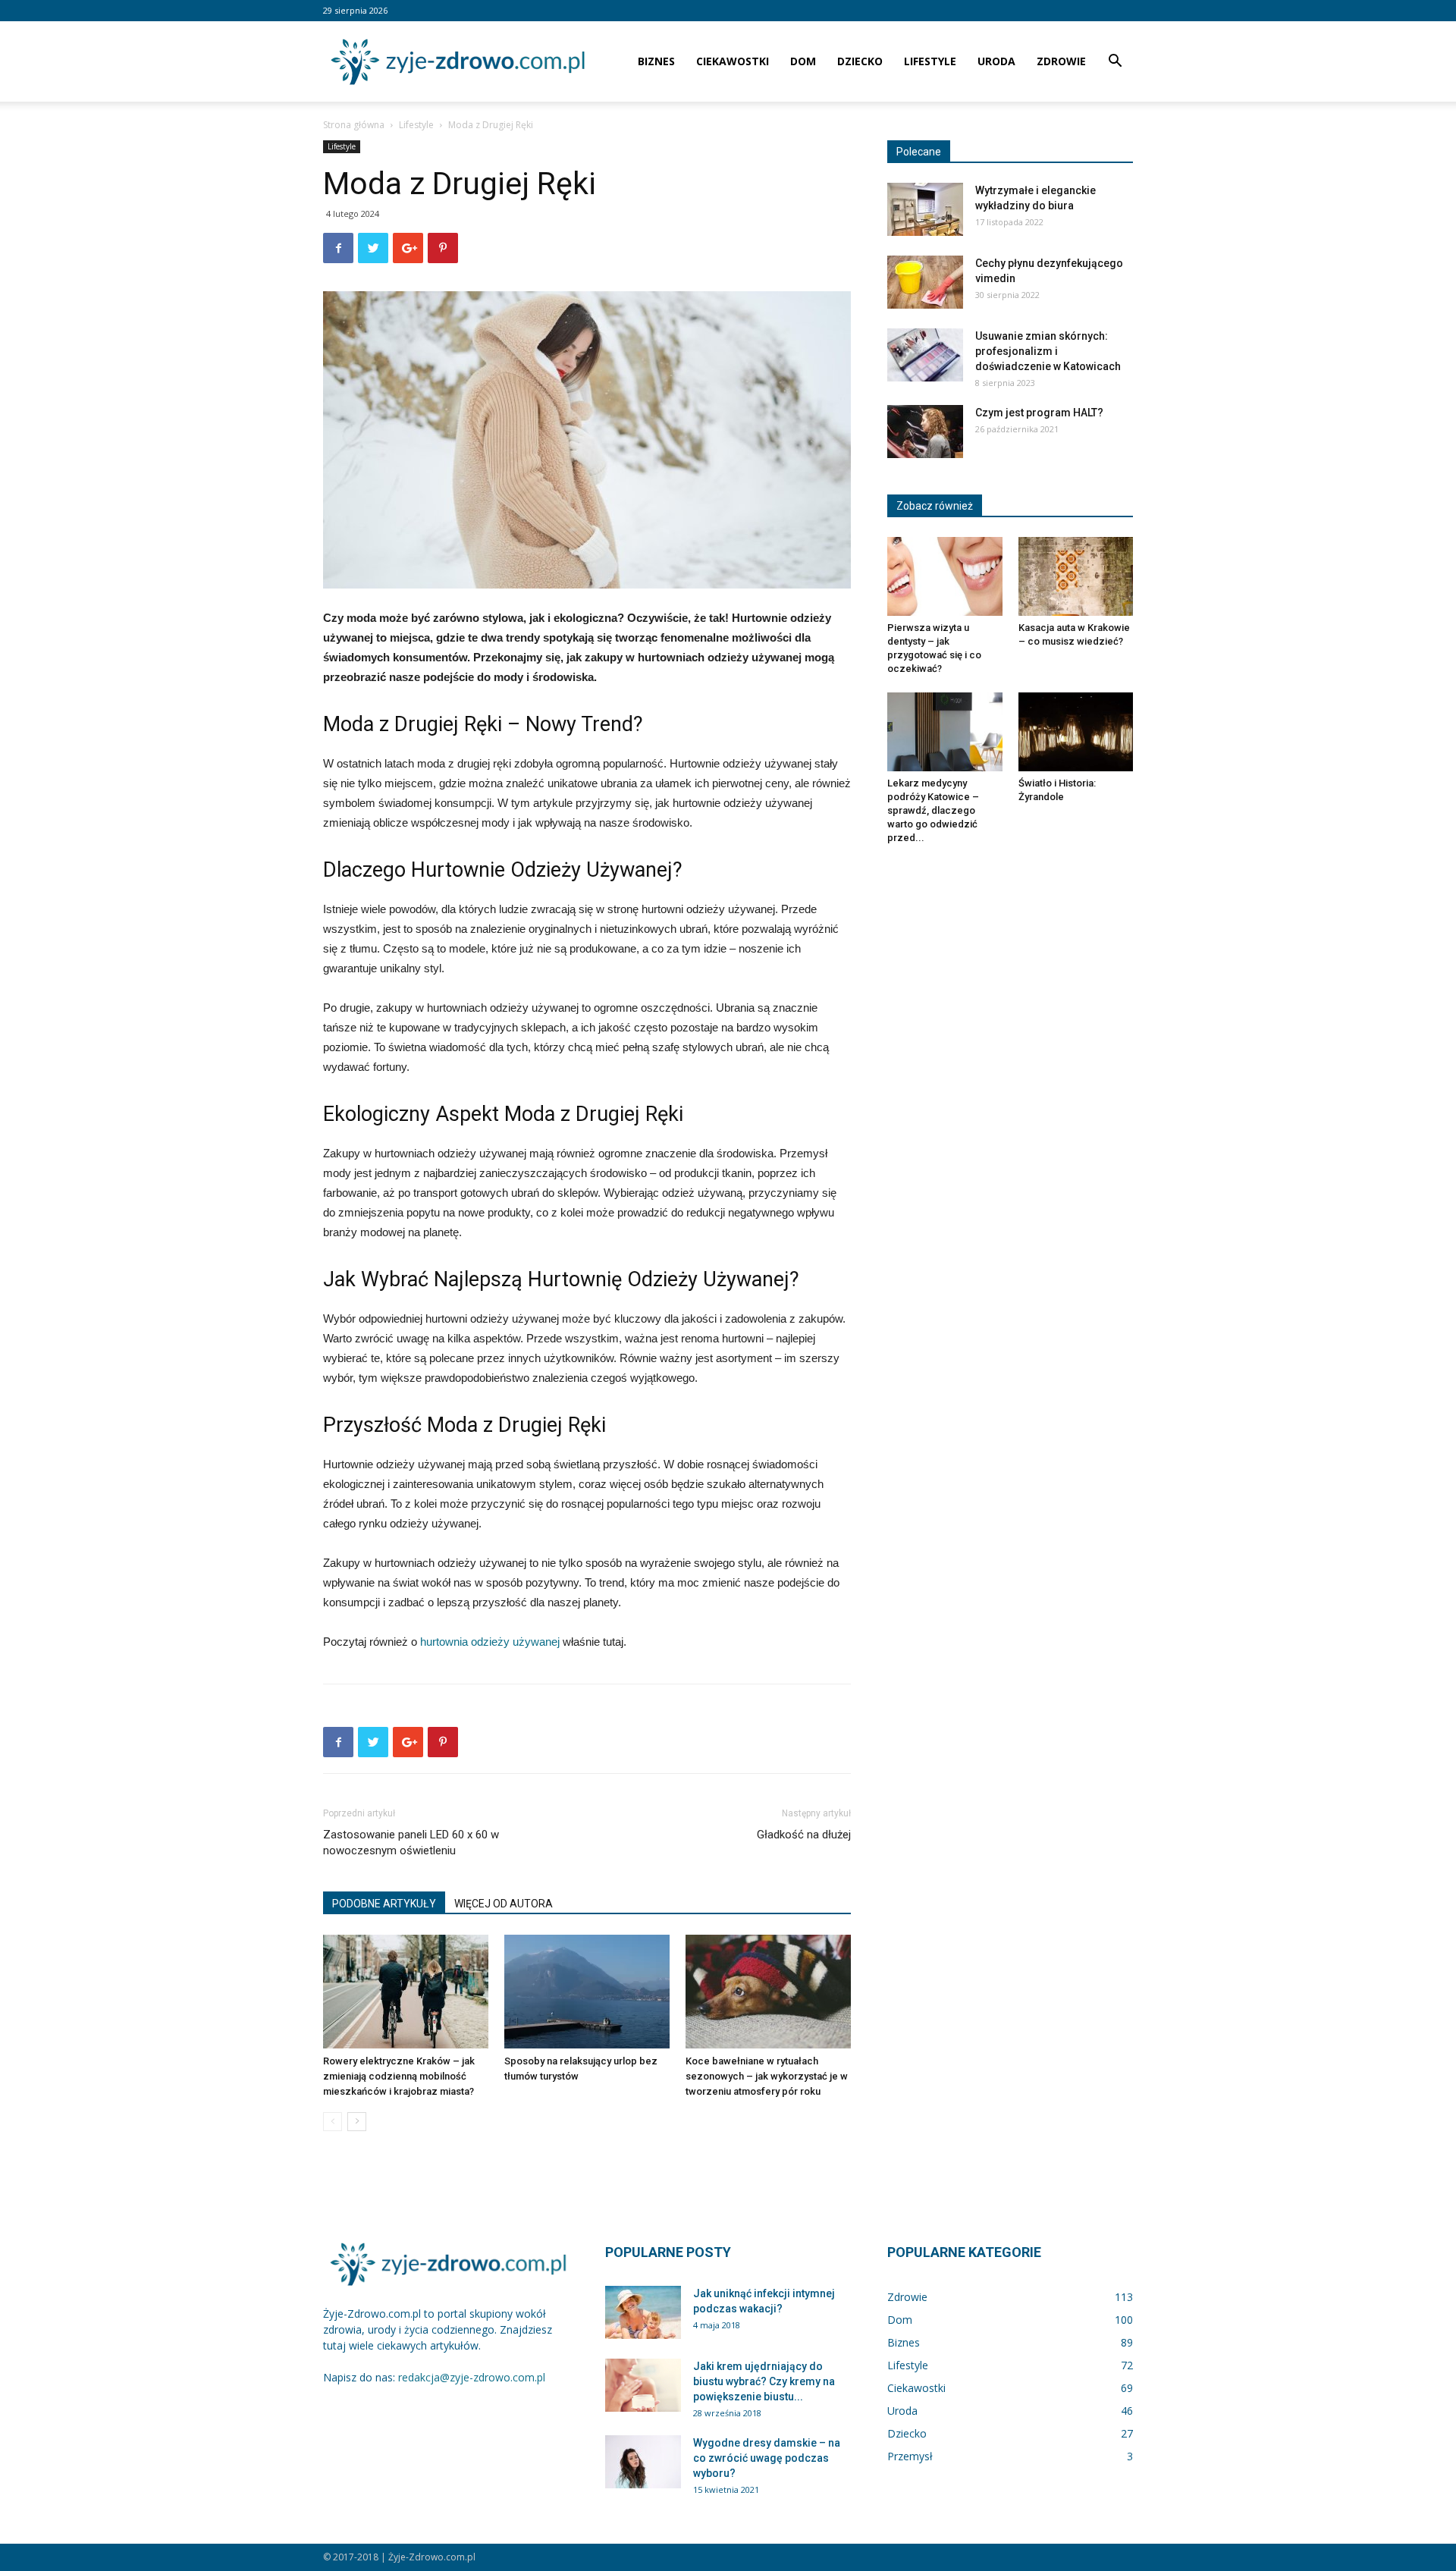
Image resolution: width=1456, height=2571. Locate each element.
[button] (1115, 63)
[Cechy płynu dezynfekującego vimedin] (925, 282)
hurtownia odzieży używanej (490, 1642)
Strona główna (354, 125)
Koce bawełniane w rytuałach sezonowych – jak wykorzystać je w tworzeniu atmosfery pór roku (767, 2076)
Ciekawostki (733, 61)
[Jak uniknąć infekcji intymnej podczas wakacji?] (643, 2312)
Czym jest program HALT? (1039, 413)
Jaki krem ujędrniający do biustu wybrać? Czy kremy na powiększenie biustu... (764, 2381)
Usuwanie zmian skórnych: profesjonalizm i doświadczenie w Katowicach (1048, 351)
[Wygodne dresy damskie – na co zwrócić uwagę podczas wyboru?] (643, 2462)
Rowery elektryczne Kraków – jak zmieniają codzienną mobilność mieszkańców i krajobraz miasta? (399, 2076)
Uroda (996, 61)
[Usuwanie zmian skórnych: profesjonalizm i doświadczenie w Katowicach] (925, 355)
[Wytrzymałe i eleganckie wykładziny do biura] (925, 209)
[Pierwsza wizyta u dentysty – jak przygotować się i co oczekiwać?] (945, 576)
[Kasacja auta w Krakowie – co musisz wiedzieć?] (1076, 576)
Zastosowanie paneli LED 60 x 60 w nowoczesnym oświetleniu (411, 1843)
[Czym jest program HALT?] (925, 432)
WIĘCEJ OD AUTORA (504, 1904)
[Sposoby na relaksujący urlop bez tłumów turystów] (587, 1992)
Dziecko (860, 61)
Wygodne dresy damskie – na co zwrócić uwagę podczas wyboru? (767, 2458)
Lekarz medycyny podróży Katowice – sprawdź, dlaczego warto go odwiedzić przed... (933, 810)
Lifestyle (930, 61)
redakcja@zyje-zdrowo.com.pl (472, 2377)
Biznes (656, 61)
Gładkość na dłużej (804, 1835)
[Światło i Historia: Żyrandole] (1076, 732)
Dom (803, 61)
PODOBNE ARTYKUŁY (384, 1904)
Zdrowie (1061, 61)
